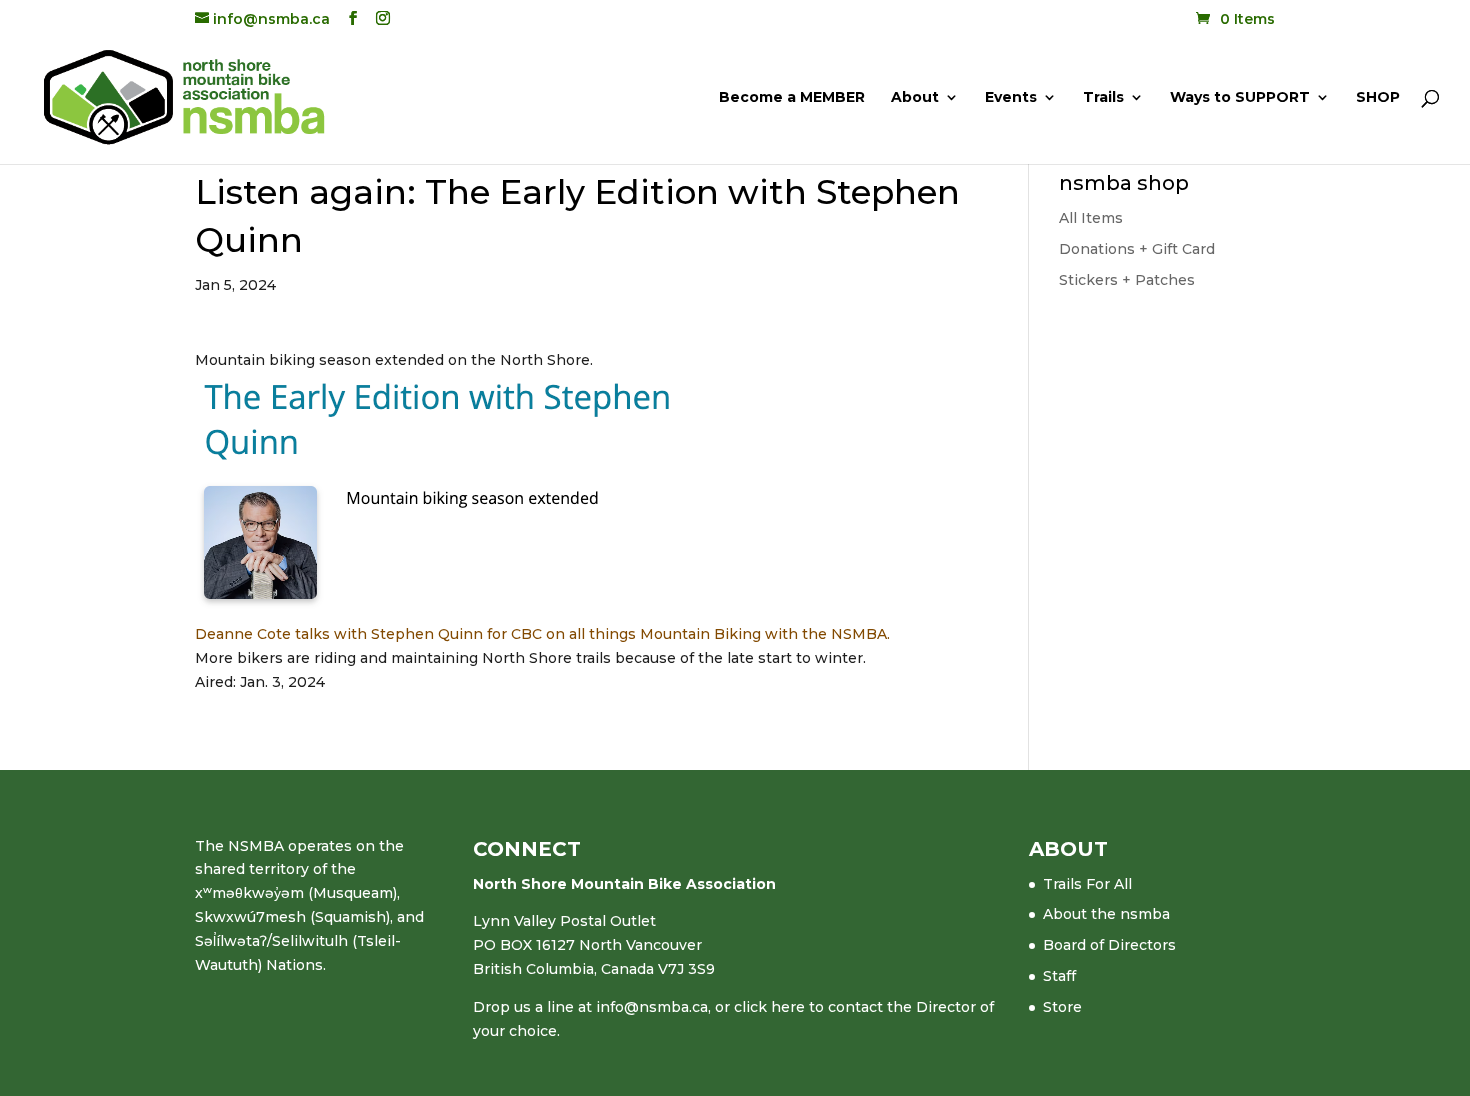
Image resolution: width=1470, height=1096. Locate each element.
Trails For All (1087, 884)
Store (1062, 1007)
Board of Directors (1109, 945)
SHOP (1378, 98)
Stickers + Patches (1127, 280)
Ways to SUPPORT (1240, 98)
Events (1011, 98)
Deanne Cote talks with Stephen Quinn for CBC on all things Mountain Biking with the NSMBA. (542, 634)
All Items (1091, 218)
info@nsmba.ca (652, 1007)
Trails (1103, 98)
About (915, 98)
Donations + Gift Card (1137, 249)
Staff (1059, 976)
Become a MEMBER (792, 98)
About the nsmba (1106, 914)
